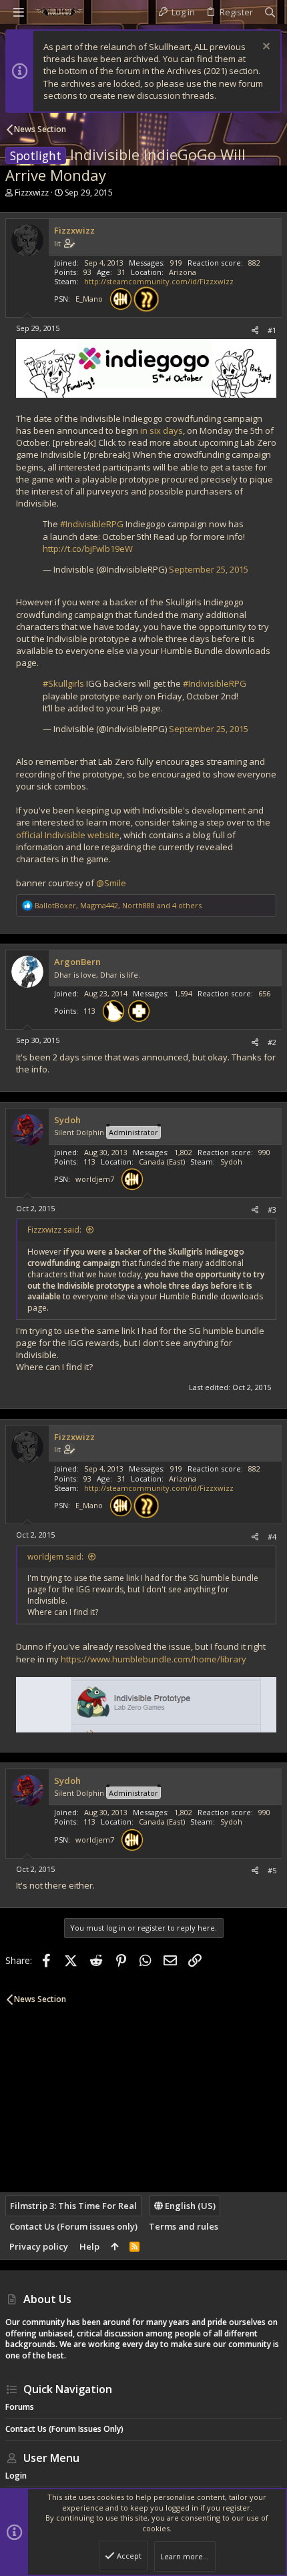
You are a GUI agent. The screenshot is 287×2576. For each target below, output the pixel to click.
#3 (272, 1210)
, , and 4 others (118, 905)
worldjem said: (55, 1557)
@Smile (111, 883)
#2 (272, 1042)
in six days (162, 430)
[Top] (114, 2246)
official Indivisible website (68, 835)
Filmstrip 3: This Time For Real (73, 2206)
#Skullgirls (63, 683)
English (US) (189, 2206)
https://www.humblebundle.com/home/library (154, 1659)
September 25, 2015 (209, 569)
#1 (272, 330)
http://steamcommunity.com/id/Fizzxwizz (159, 281)
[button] (19, 12)
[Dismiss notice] (265, 48)
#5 (272, 1870)
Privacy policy (39, 2246)
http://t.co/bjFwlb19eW (88, 549)
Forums (20, 2407)
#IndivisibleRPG (92, 524)
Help (89, 2246)
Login (16, 2476)
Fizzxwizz (32, 193)
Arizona (183, 272)
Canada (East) (162, 1162)
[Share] (255, 330)
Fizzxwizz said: (54, 1230)
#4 (272, 1537)
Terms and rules (184, 2226)
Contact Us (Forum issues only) (73, 2226)
